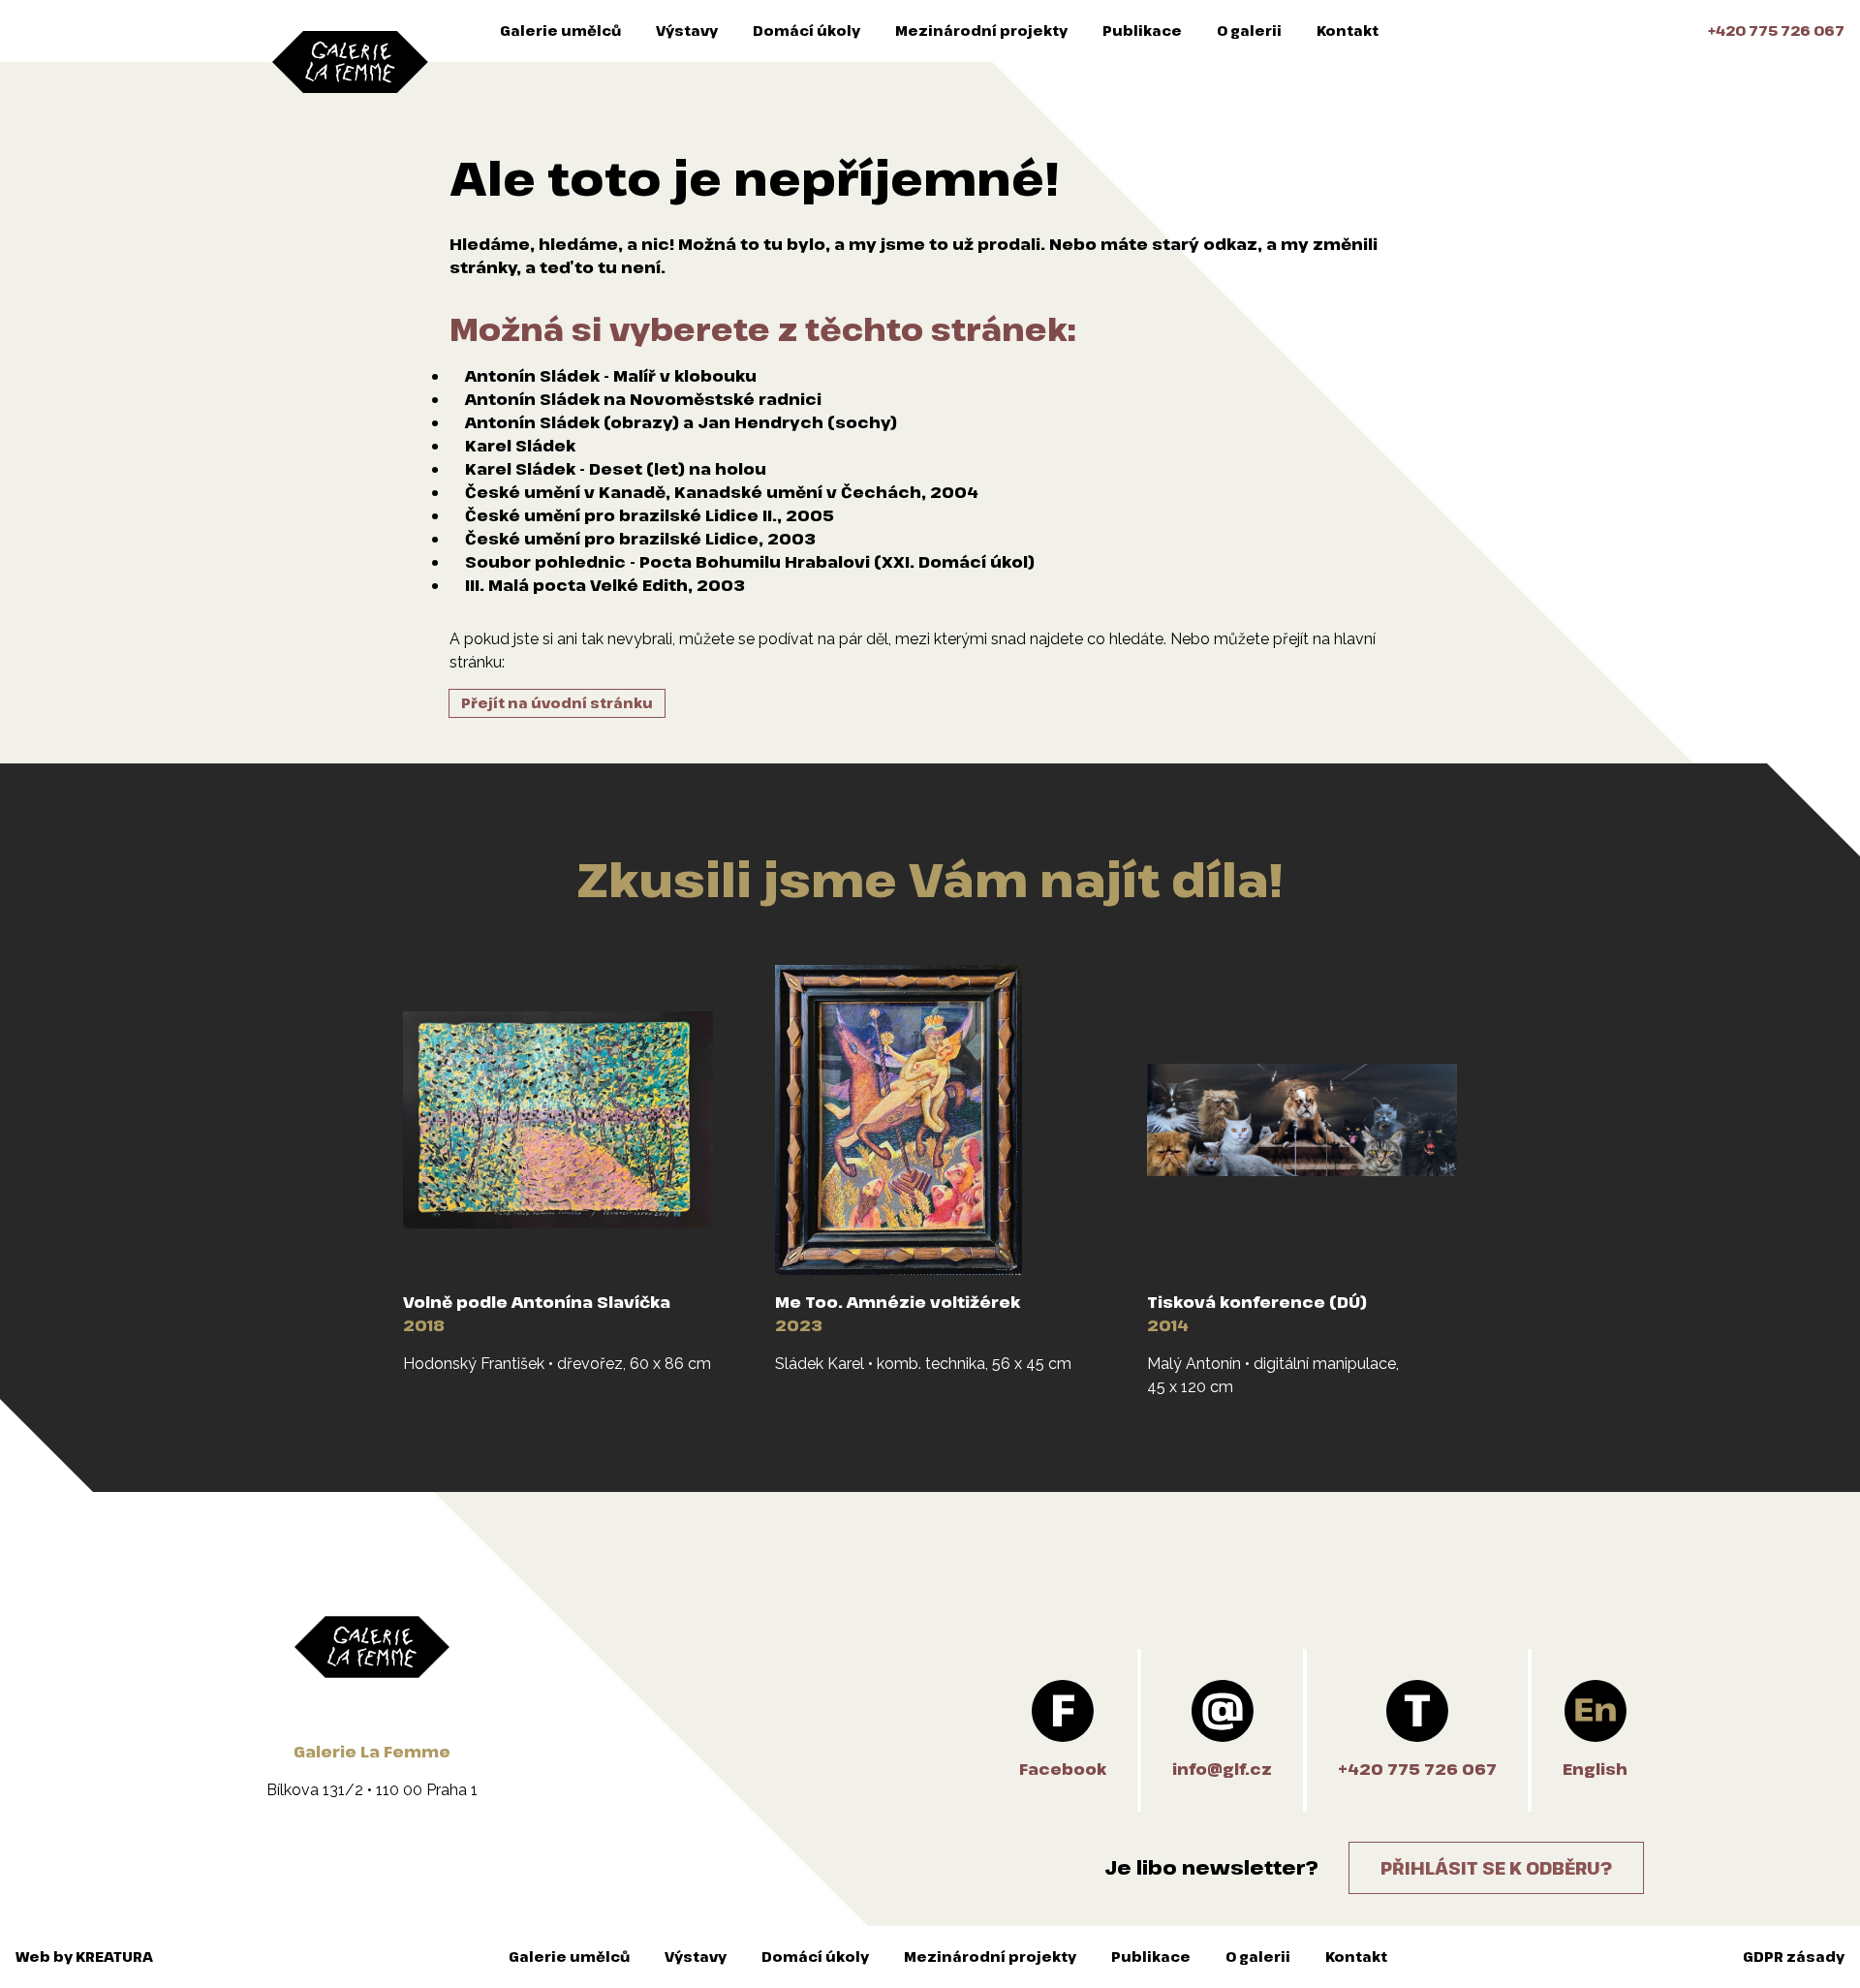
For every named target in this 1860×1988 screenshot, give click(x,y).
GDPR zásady (1794, 1957)
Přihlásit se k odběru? (1496, 1868)
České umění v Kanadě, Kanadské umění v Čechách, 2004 (722, 492)
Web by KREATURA (84, 1957)
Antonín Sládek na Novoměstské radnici (643, 399)
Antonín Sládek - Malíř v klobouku (611, 376)
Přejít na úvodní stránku (557, 703)
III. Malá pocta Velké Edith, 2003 (605, 585)
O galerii (1249, 31)
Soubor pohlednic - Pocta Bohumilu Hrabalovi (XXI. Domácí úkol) (750, 562)
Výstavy (687, 31)
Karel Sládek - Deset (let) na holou (616, 469)
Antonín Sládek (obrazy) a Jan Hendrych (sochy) (681, 422)
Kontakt (1348, 31)
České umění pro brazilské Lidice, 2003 (640, 539)
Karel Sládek (520, 446)
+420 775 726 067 (1776, 31)
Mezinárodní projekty (981, 31)
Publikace (1142, 31)
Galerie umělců (560, 31)
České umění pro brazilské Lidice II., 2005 (650, 515)
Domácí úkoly (806, 31)
